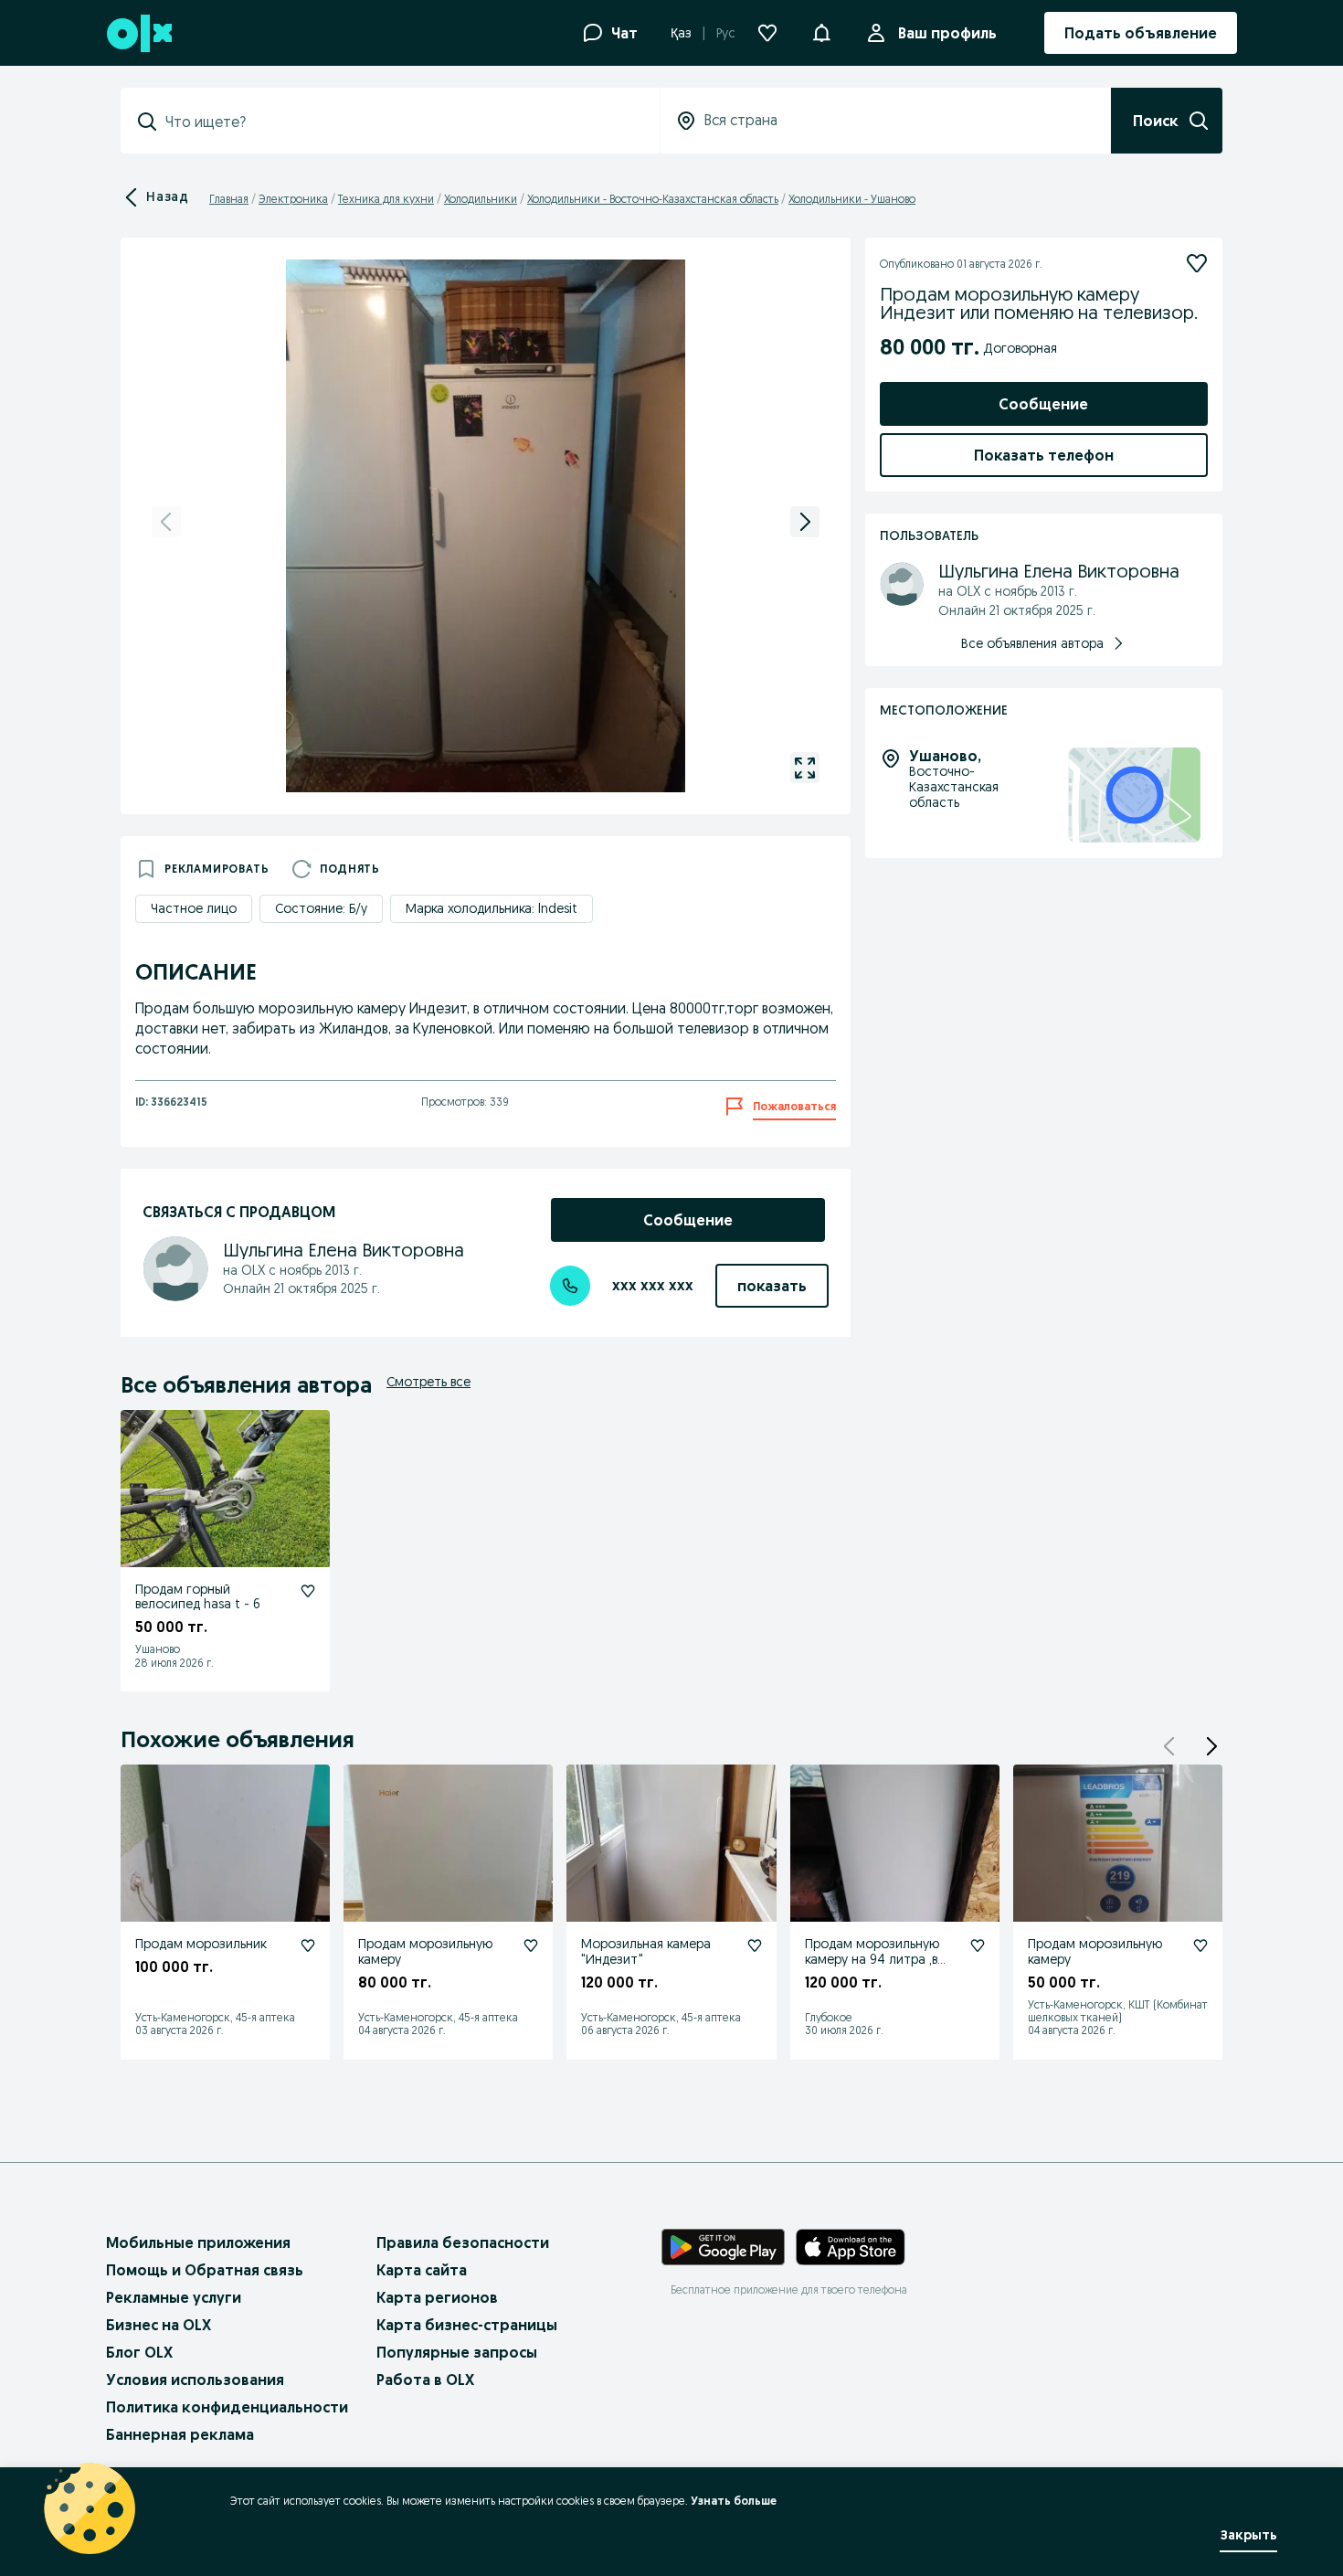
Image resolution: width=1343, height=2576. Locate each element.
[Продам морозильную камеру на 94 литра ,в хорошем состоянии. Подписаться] (978, 1945)
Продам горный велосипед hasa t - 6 (198, 1597)
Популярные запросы (457, 2352)
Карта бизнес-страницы (467, 2325)
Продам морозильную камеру (425, 1951)
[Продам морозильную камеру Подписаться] (531, 1945)
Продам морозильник (201, 1944)
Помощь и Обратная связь (205, 2270)
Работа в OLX (425, 2380)
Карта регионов (437, 2297)
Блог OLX (139, 2352)
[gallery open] (805, 768)
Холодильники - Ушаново (852, 199)
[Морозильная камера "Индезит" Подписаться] (755, 1945)
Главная (229, 199)
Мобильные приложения (198, 2242)
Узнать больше (734, 2501)
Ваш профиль (947, 33)
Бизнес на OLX (159, 2325)
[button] (821, 31)
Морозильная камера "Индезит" (646, 1951)
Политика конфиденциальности (227, 2407)
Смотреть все (428, 1382)
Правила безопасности (463, 2242)
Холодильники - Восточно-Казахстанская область (653, 199)
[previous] (166, 522)
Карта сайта (422, 2270)
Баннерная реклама (180, 2434)
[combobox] (401, 122)
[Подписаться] (1197, 263)
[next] (805, 522)
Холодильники (481, 199)
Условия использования (195, 2380)
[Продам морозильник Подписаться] (308, 1945)
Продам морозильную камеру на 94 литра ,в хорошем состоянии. (872, 1959)
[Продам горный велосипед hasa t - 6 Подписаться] (308, 1591)
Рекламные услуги (174, 2297)
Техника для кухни (386, 199)
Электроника (293, 199)
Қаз (681, 33)
